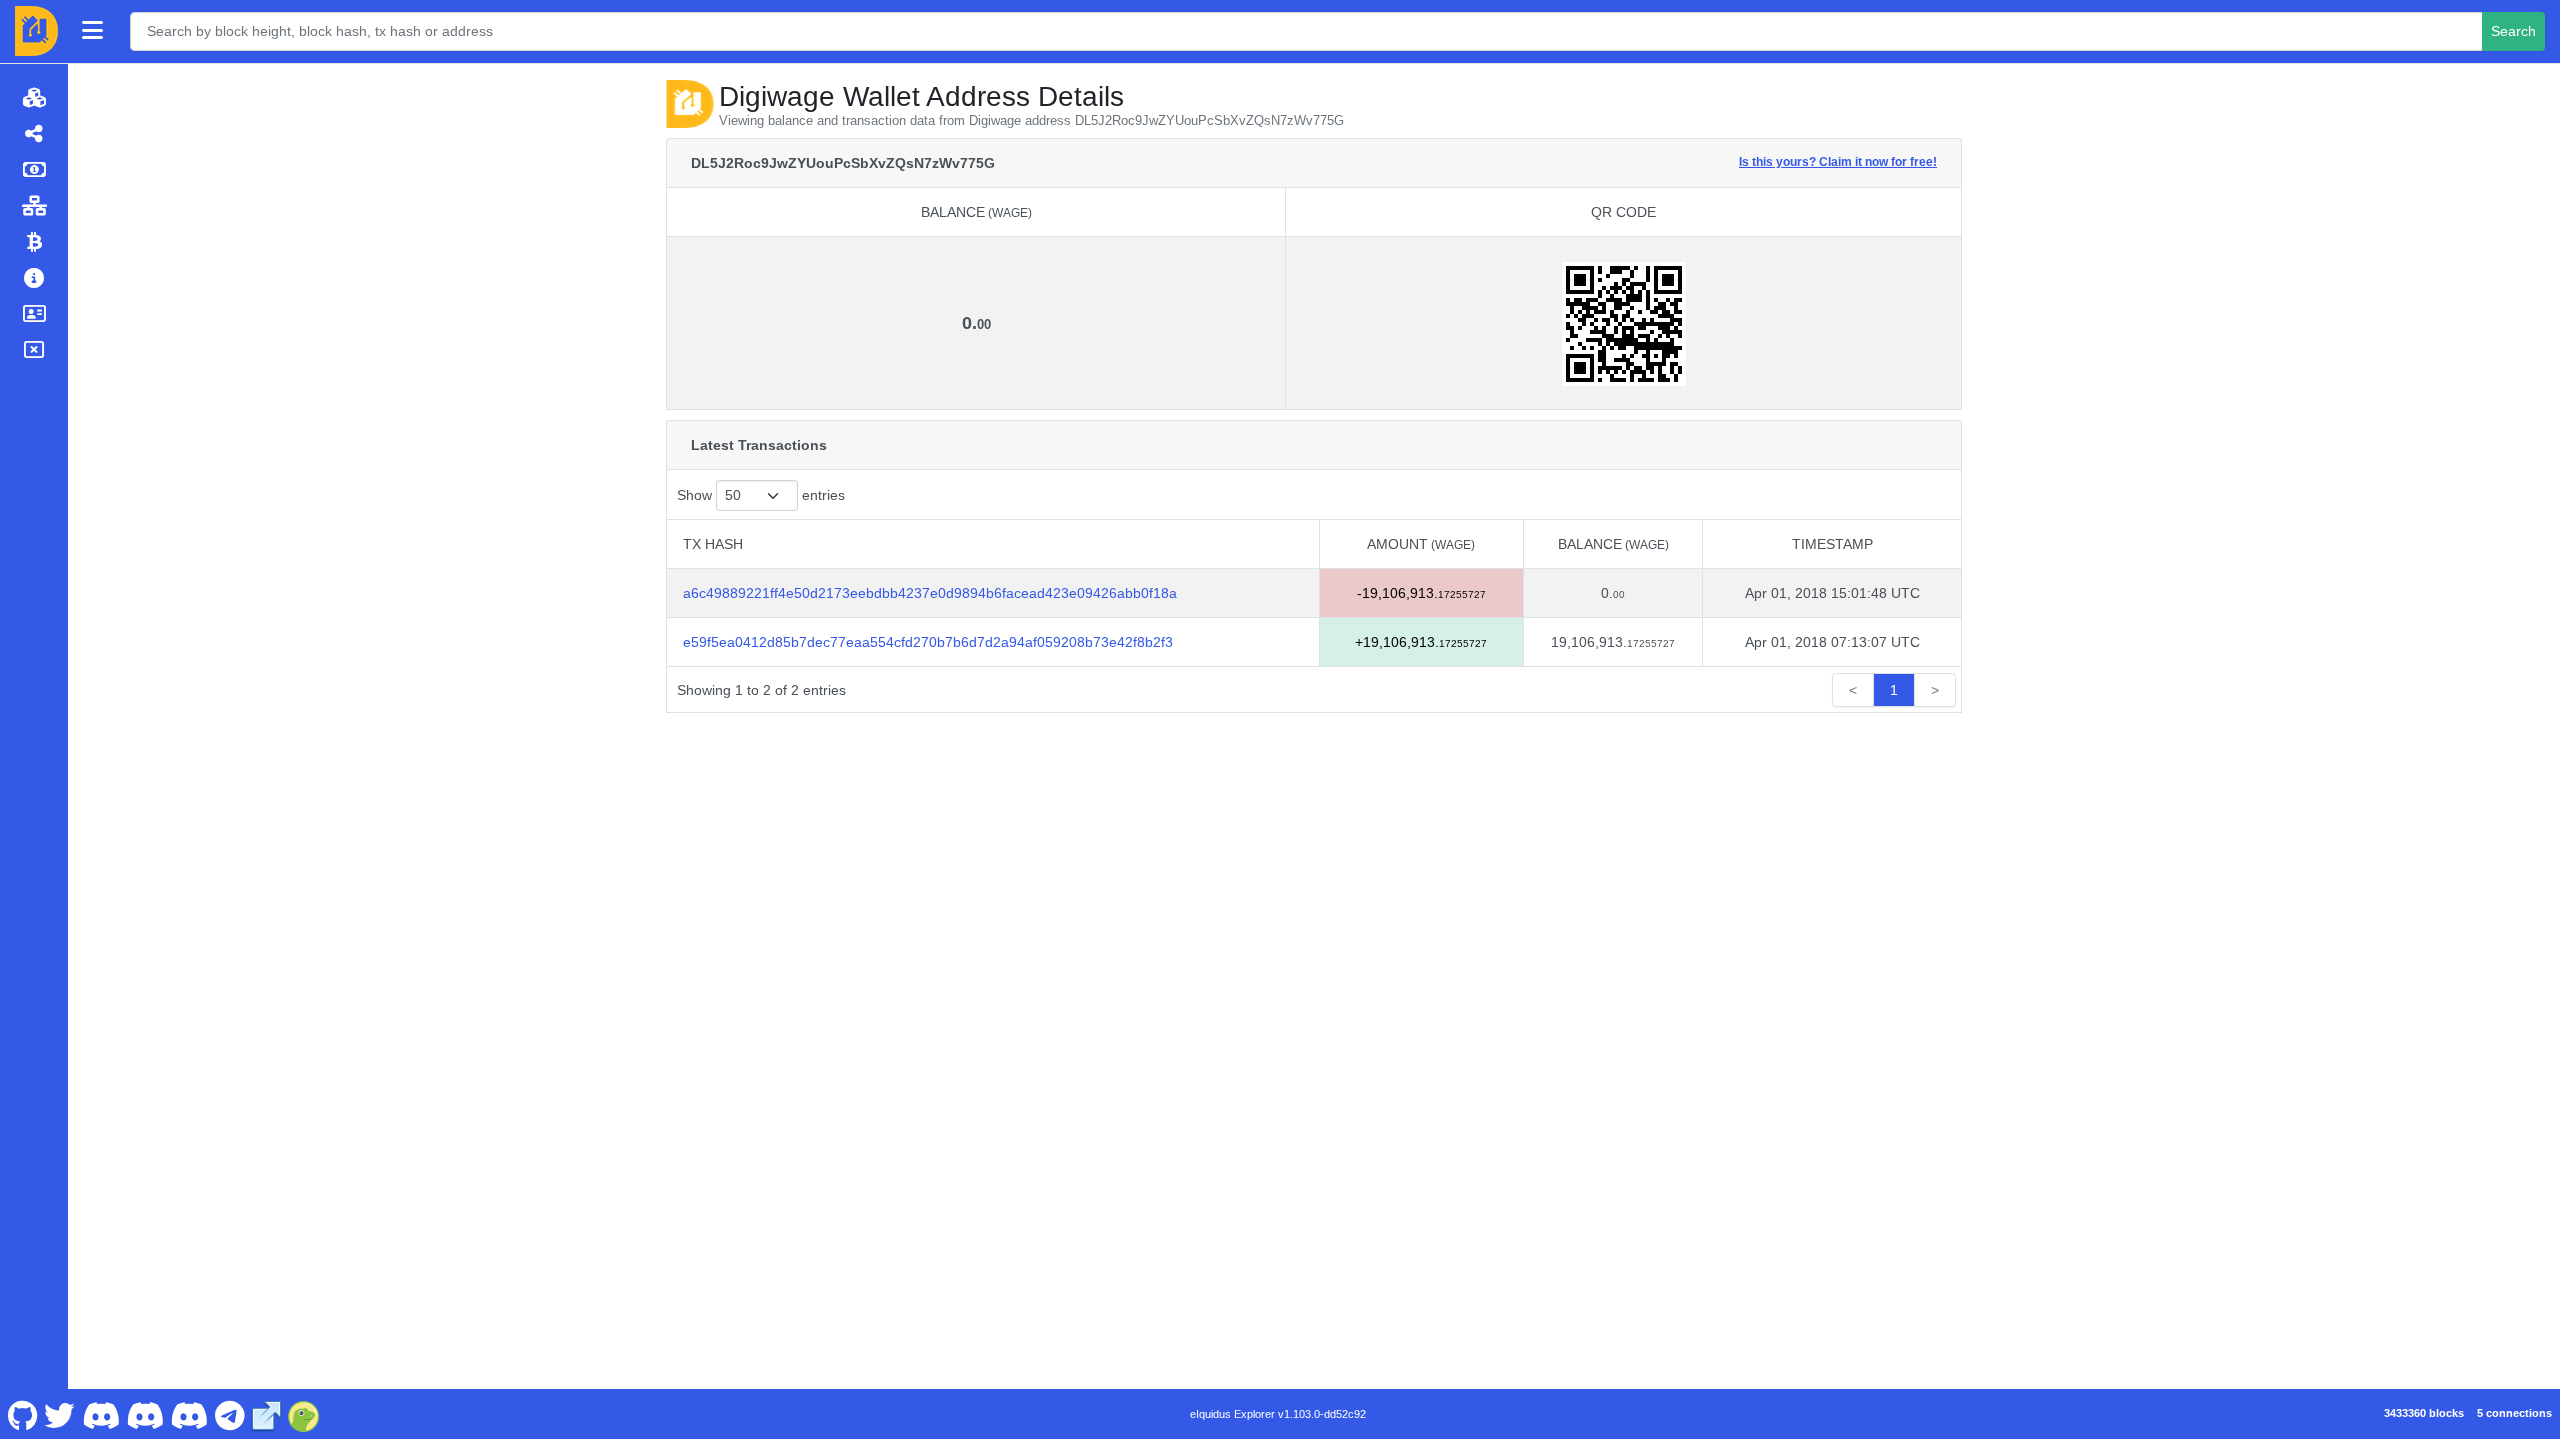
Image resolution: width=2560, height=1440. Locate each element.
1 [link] (1894, 690)
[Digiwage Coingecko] (304, 1414)
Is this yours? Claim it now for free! (1838, 161)
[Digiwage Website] (267, 1414)
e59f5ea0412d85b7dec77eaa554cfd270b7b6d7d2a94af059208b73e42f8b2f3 (928, 642)
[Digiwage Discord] (189, 1414)
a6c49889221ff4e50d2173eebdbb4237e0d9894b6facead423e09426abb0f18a (930, 593)
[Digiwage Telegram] (229, 1414)
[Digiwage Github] (22, 1414)
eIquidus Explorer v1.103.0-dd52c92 (1278, 1414)
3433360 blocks (2424, 1413)
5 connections (2514, 1413)
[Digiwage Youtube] (100, 1414)
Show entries (761, 495)
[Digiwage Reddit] (145, 1414)
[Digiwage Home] (36, 31)
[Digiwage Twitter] (60, 1414)
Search (2513, 31)
